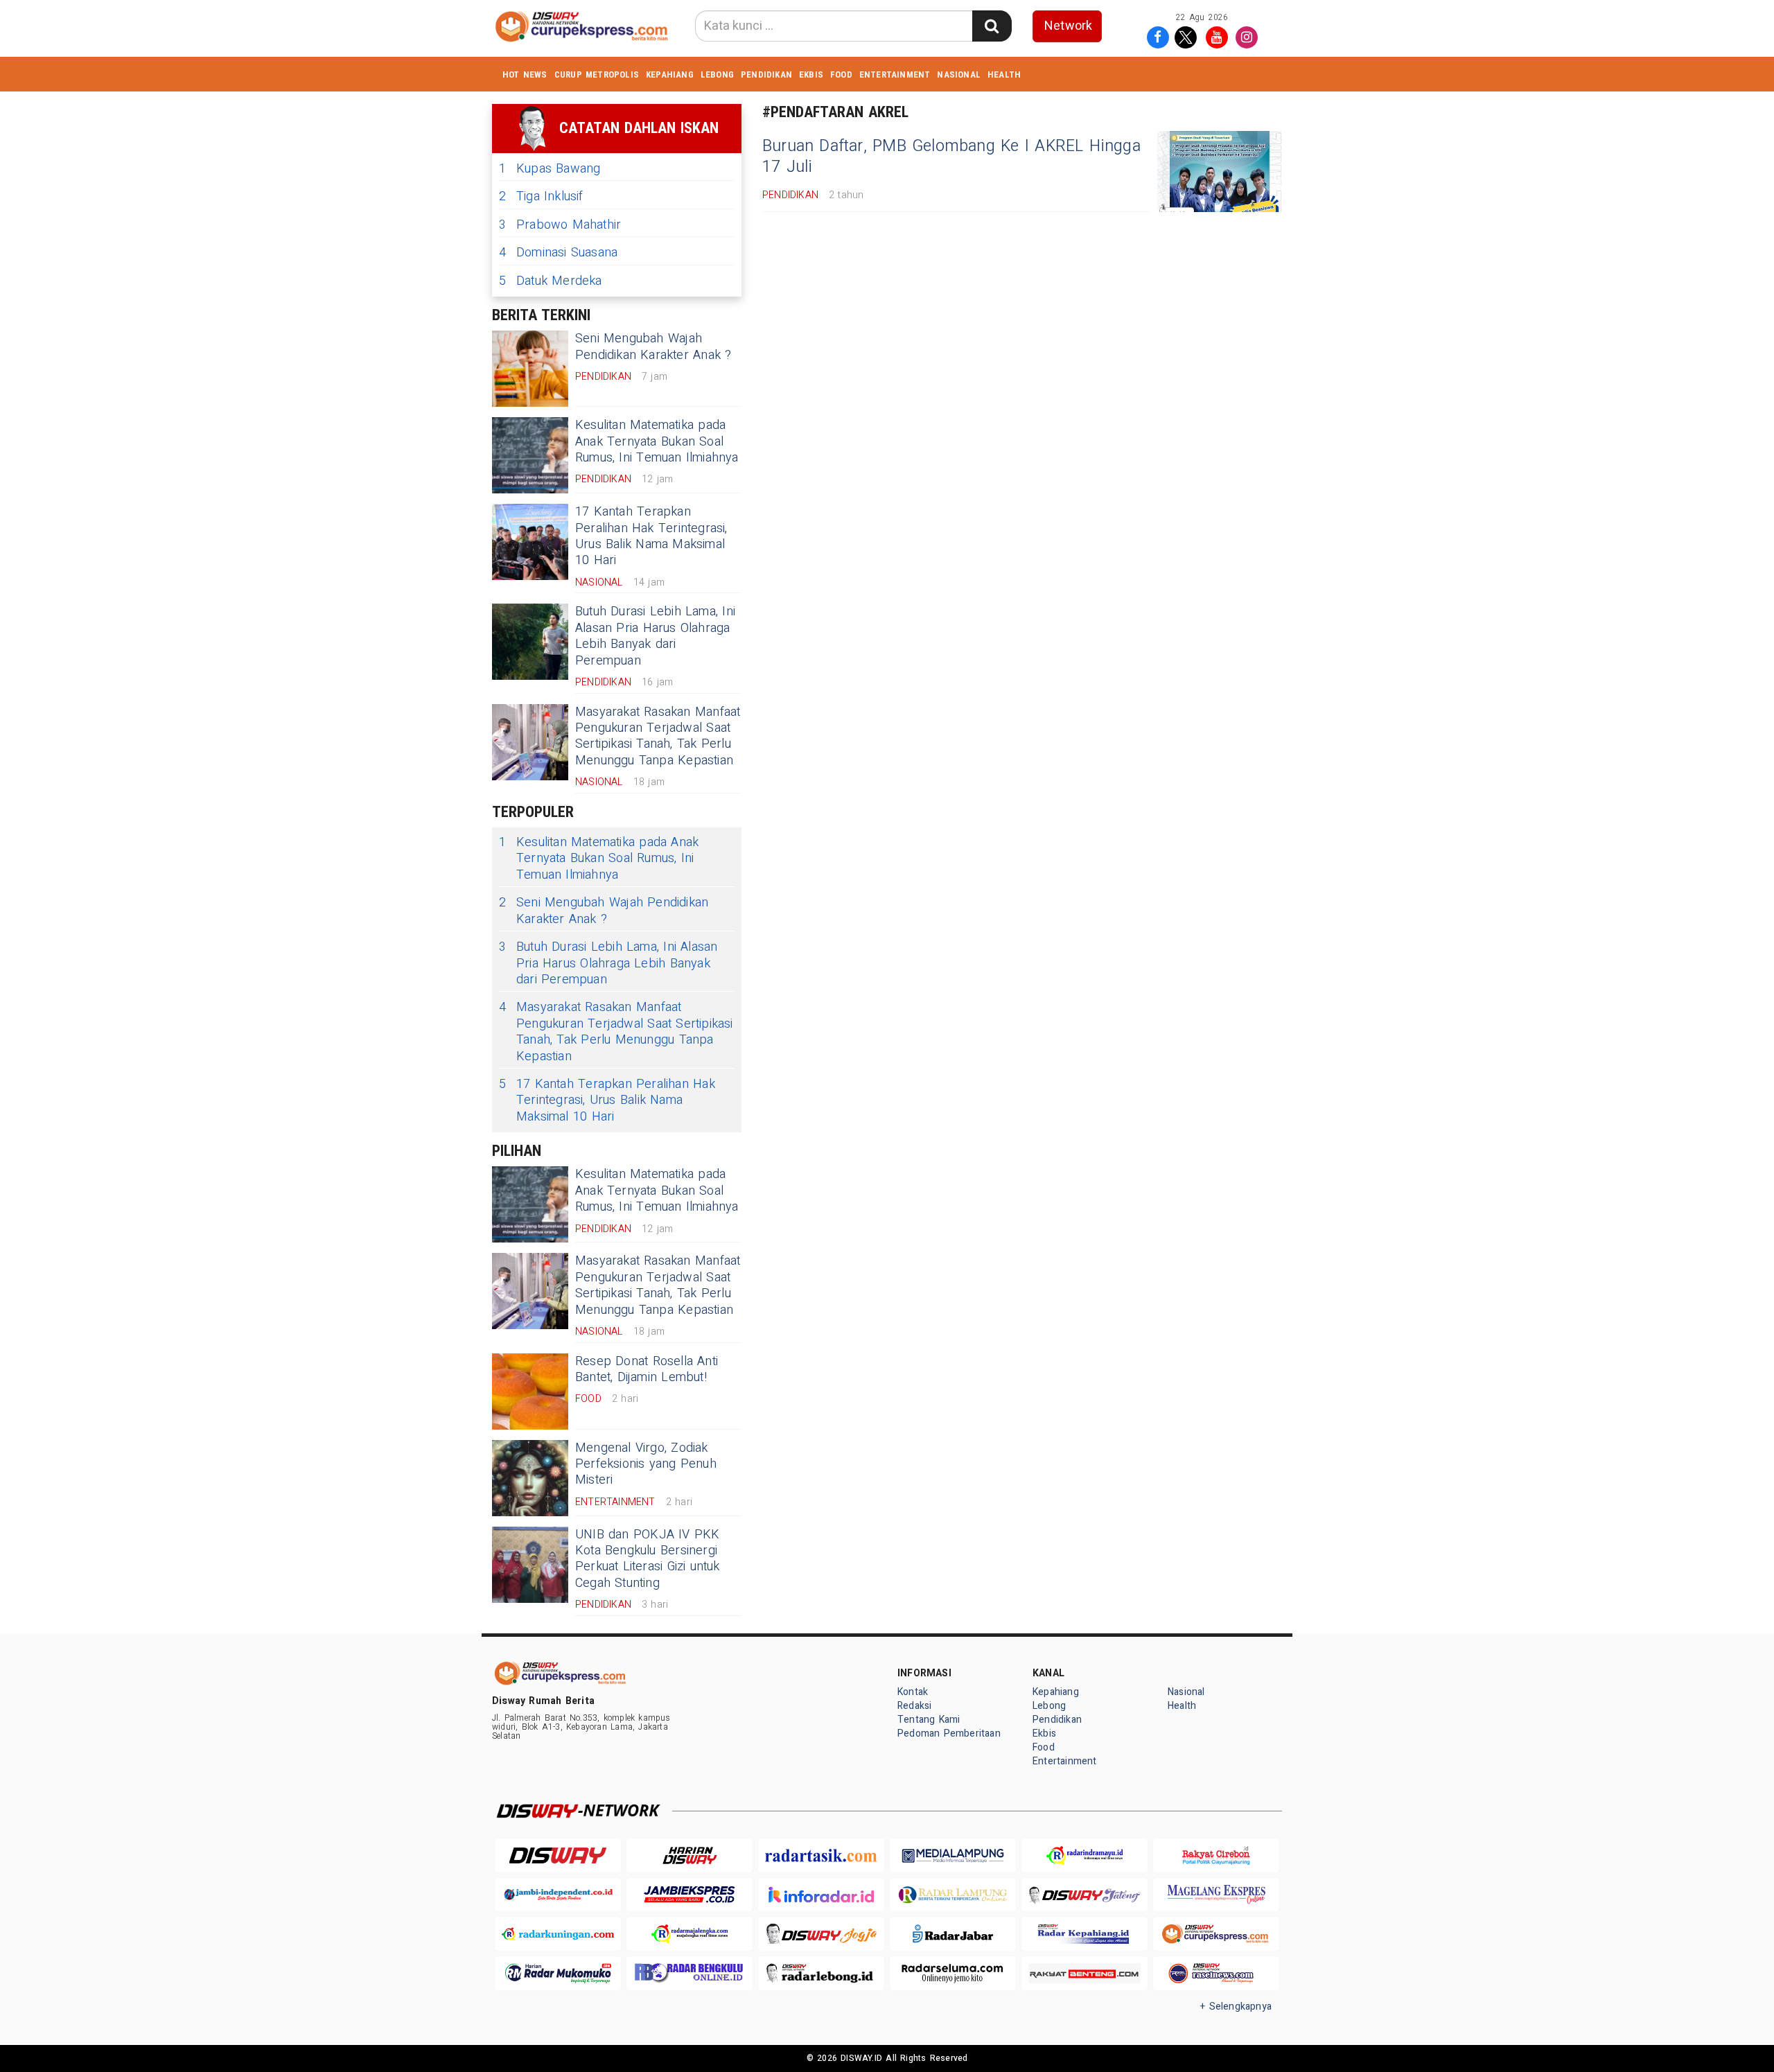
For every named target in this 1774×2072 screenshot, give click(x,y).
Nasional (959, 74)
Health (1004, 74)
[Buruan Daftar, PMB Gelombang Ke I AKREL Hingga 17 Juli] (1220, 172)
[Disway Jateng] (1084, 1895)
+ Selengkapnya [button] (1236, 2007)
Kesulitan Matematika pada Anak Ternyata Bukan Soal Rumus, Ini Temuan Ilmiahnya (657, 441)
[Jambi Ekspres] (690, 1895)
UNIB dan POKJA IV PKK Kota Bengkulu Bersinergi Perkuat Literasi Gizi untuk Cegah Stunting (648, 1559)
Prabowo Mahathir (560, 225)
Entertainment (895, 74)
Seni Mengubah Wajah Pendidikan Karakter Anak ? (653, 346)
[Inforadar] (821, 1895)
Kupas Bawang (550, 169)
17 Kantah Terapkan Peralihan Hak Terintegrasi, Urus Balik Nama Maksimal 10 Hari (651, 536)
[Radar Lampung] (953, 1895)
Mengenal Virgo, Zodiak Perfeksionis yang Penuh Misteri (646, 1464)
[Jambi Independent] (558, 1895)
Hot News (525, 74)
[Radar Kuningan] (558, 1934)
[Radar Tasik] (821, 1855)
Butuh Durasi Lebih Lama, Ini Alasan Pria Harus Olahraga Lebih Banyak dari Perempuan (655, 636)
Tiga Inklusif (541, 196)
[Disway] (558, 1855)
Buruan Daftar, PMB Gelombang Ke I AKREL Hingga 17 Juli (951, 157)
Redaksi (914, 1706)
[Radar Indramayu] (1084, 1855)
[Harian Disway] (690, 1855)
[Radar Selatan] (1216, 1973)
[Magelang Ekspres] (1216, 1895)
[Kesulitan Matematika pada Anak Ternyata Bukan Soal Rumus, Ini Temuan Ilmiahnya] (530, 455)
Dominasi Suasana (558, 253)
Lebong (717, 74)
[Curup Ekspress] (1216, 1934)
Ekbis (811, 74)
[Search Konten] (992, 26)
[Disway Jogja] (821, 1934)
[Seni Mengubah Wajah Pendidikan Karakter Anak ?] (530, 369)
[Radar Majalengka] (690, 1934)
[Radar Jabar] (953, 1934)
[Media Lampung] (953, 1855)
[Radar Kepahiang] (1084, 1934)
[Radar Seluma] (953, 1973)
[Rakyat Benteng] (1084, 1973)
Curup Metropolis (597, 74)
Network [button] (1068, 26)
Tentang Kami (929, 1720)
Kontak (913, 1692)
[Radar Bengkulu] (690, 1973)
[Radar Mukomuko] (558, 1973)
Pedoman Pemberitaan (949, 1733)
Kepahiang (670, 74)
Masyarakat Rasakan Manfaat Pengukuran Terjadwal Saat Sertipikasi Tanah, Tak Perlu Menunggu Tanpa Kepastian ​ (658, 736)
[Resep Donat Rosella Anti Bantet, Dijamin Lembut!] (530, 1391)
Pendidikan (766, 74)
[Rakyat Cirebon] (1216, 1855)
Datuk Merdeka (551, 281)
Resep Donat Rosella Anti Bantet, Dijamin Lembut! (647, 1369)
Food (841, 74)
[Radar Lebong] (821, 1973)
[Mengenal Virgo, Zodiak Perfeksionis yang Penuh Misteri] (530, 1478)
